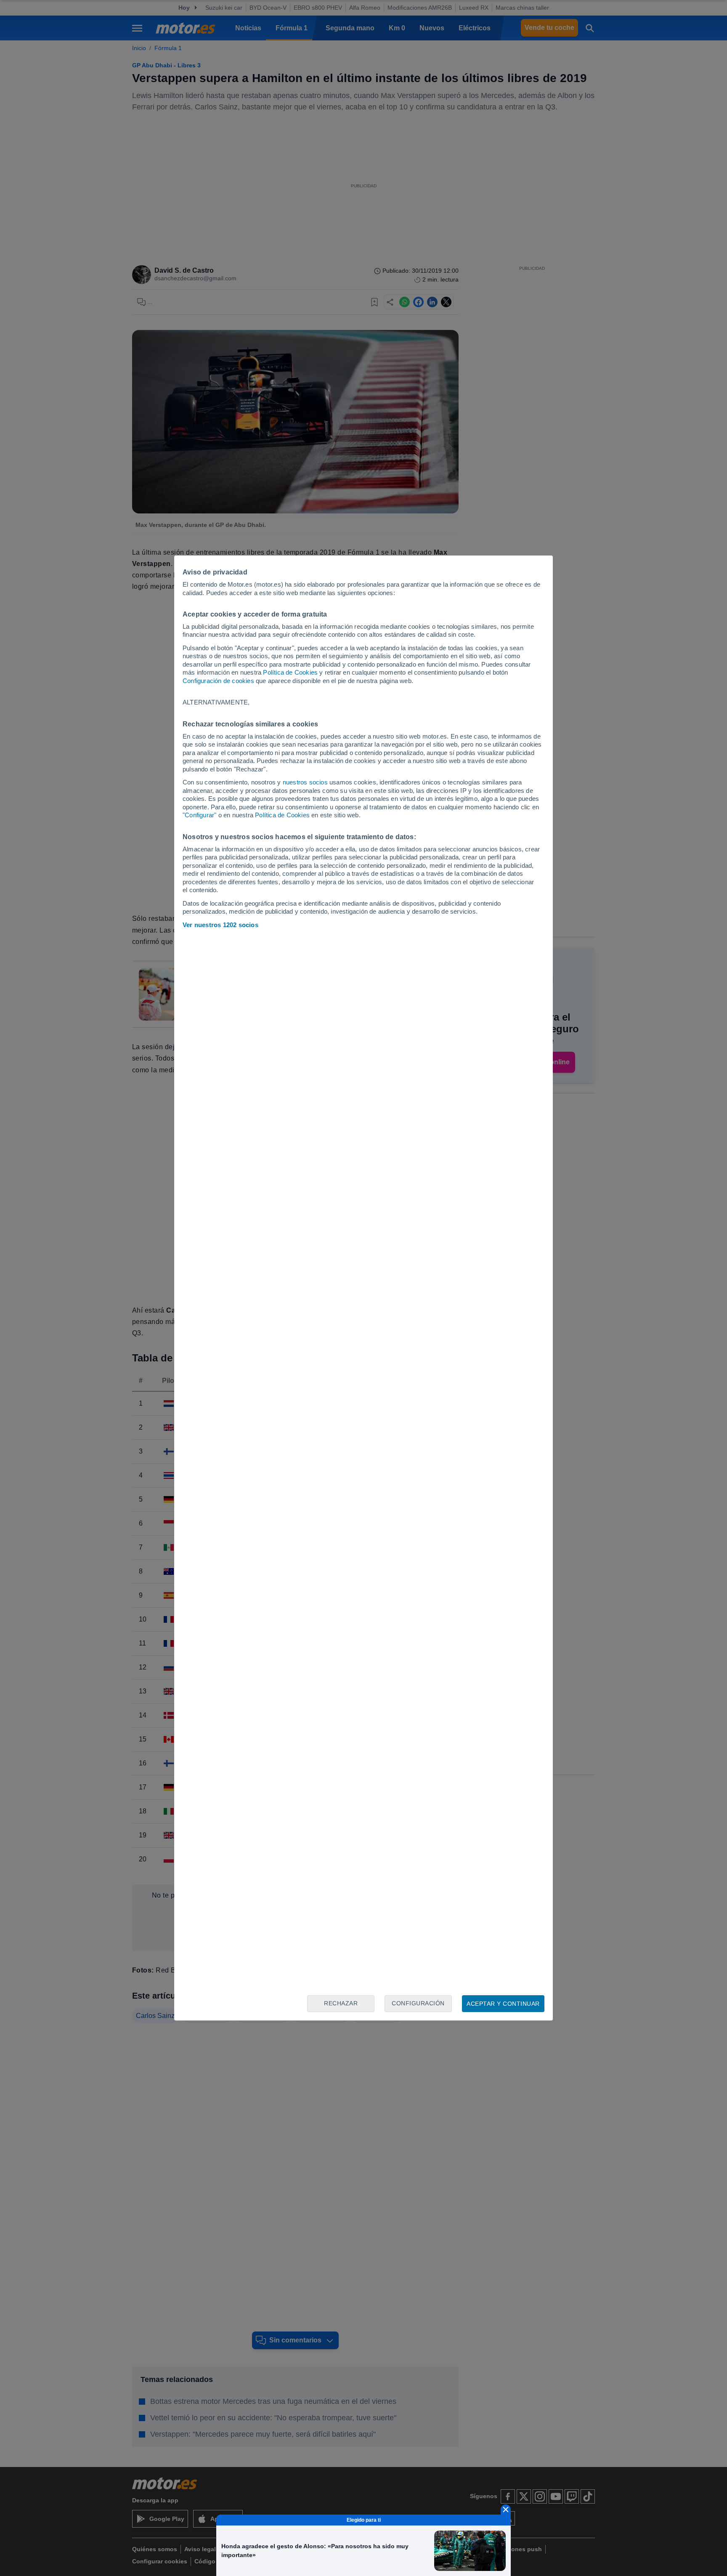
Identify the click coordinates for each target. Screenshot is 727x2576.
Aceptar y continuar (503, 2004)
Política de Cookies (290, 672)
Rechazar (341, 2003)
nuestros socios (305, 782)
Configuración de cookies (218, 681)
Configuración (418, 2003)
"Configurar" (199, 815)
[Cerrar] (506, 2510)
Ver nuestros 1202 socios (220, 925)
